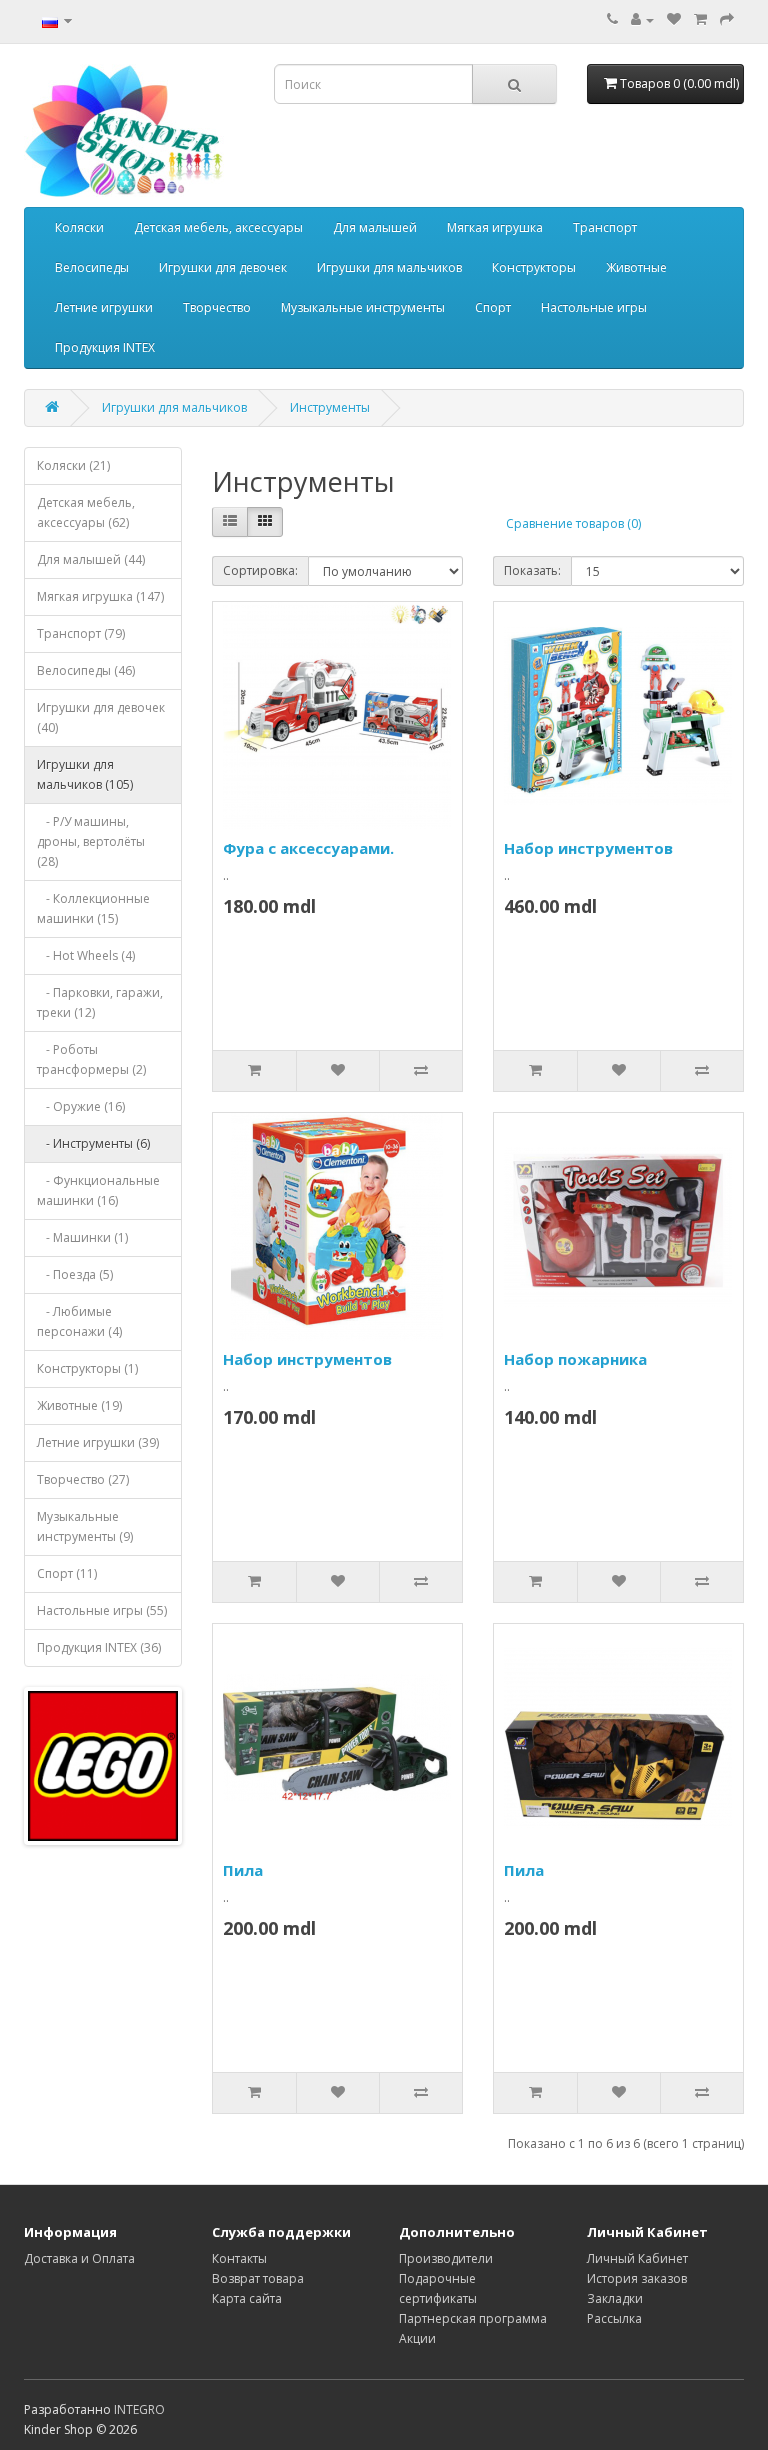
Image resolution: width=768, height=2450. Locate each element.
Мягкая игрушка (495, 227)
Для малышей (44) (91, 559)
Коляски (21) (73, 465)
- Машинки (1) (82, 1237)
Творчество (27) (83, 1479)
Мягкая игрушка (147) (100, 596)
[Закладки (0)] (674, 19)
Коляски (79, 227)
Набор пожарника (575, 1359)
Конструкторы (534, 267)
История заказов (637, 2278)
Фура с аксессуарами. (308, 848)
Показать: (532, 570)
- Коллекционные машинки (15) (93, 908)
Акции (417, 2338)
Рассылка (614, 2318)
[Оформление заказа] (727, 19)
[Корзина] (700, 19)
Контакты (239, 2258)
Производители (446, 2258)
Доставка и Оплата (79, 2258)
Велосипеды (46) (86, 670)
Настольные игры (594, 307)
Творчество (217, 307)
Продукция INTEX (105, 347)
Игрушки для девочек (223, 267)
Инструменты (330, 407)
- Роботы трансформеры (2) (91, 1059)
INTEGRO (139, 2409)
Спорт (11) (67, 1573)
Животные (636, 267)
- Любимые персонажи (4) (79, 1321)
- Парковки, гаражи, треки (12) (100, 1002)
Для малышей (375, 227)
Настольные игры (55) (102, 1610)
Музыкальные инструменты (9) (85, 1526)
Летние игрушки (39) (98, 1442)
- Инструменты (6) (93, 1143)
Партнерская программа (473, 2318)
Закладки (615, 2298)
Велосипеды (92, 267)
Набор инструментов (588, 848)
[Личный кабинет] (642, 19)
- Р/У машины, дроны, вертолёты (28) (91, 841)
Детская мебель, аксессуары (218, 227)
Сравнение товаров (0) (573, 523)
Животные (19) (79, 1405)
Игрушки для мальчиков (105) (85, 774)
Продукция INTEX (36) (99, 1647)
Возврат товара (258, 2278)
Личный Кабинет (637, 2258)
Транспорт (605, 227)
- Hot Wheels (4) (86, 955)
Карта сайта (247, 2298)
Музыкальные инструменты (363, 307)
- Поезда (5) (75, 1274)
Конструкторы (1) (87, 1368)
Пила (243, 1870)
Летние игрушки (104, 307)
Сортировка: (260, 570)
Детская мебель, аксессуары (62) (86, 512)
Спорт (493, 307)
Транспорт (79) (81, 633)
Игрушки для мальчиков (389, 267)
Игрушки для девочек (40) (101, 717)
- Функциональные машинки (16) (98, 1190)
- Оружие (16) (81, 1106)
